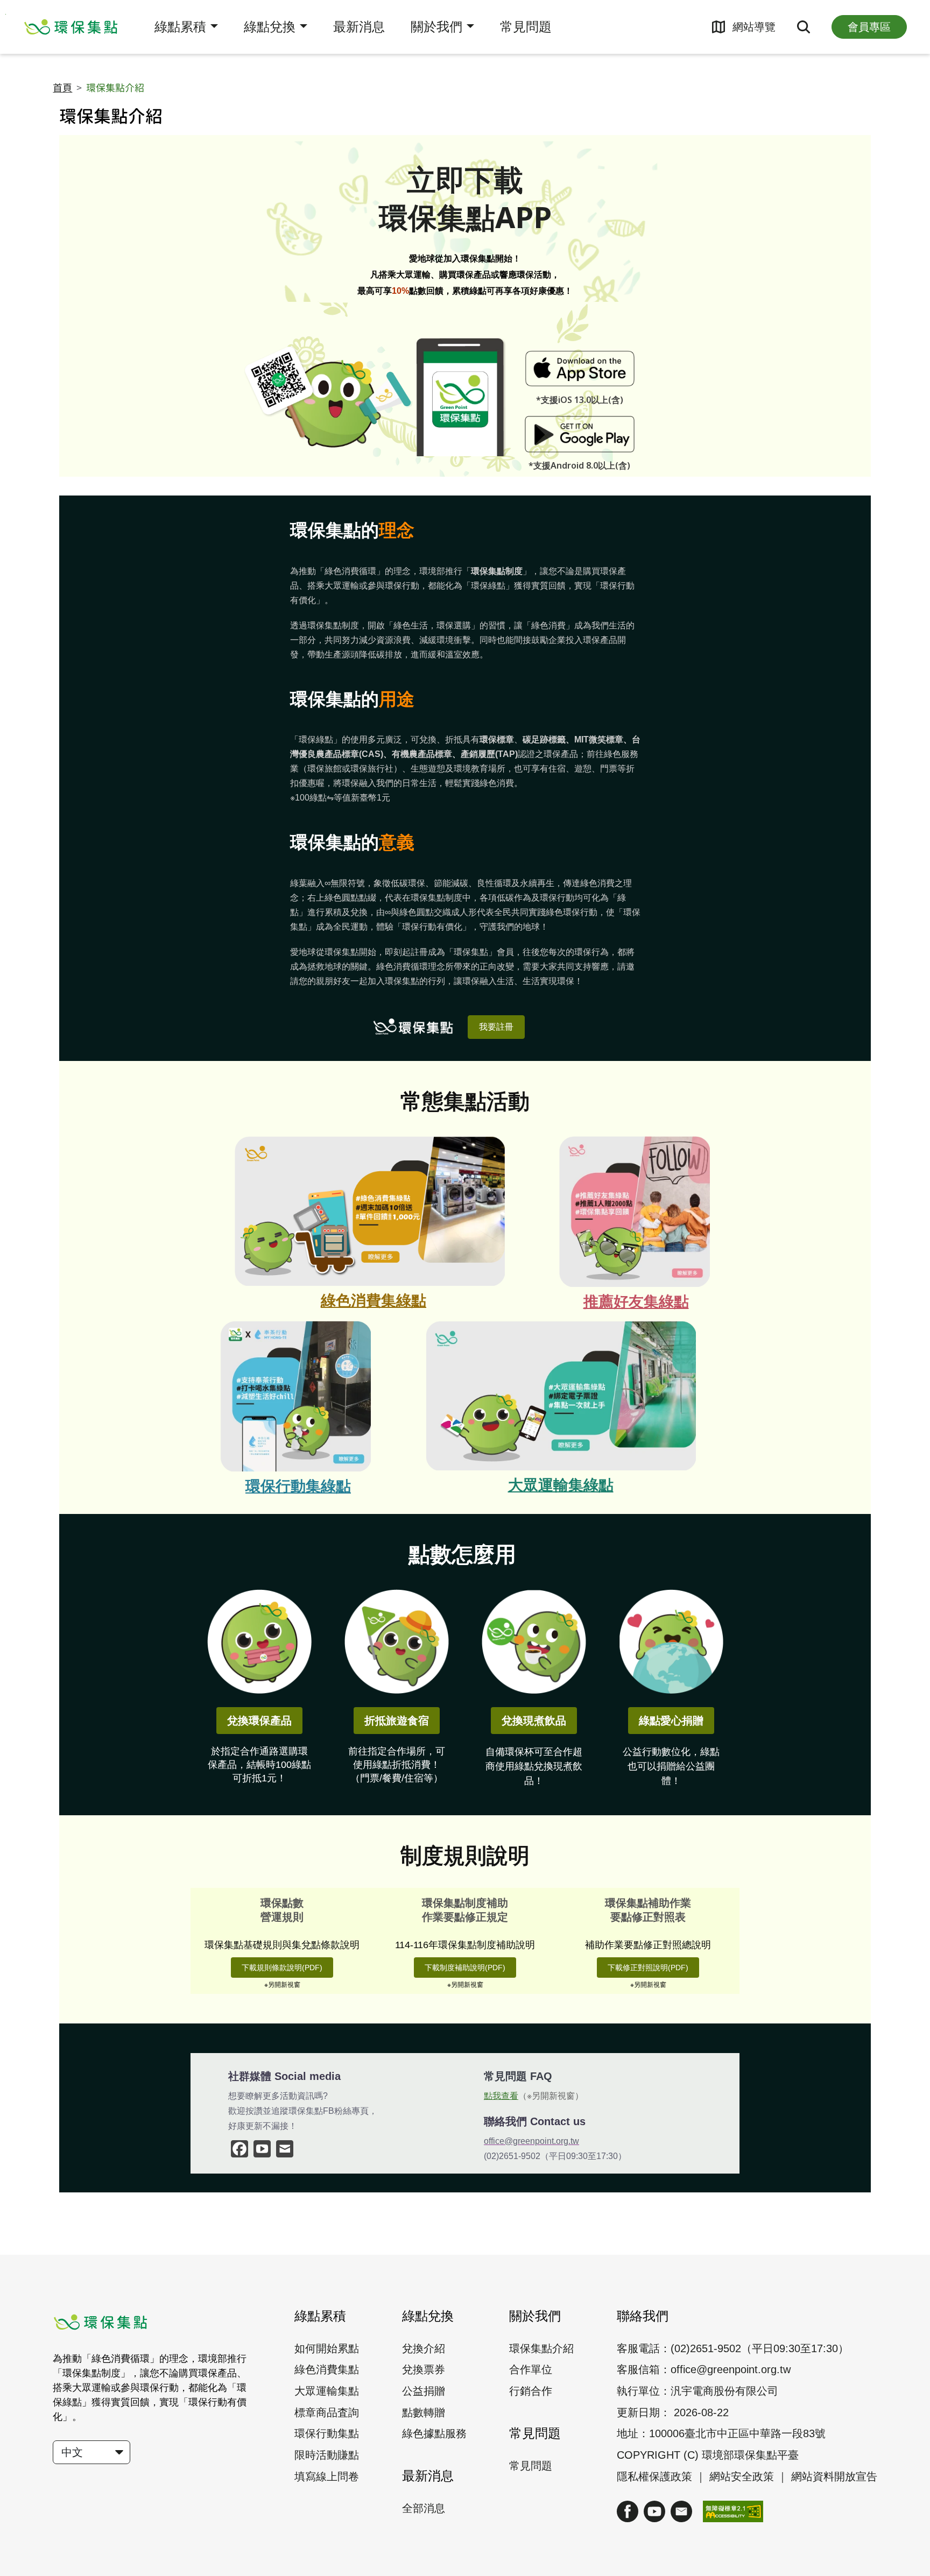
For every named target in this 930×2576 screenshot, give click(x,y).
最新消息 (359, 27)
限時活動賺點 (327, 2455)
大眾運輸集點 (327, 2391)
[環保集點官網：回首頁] (72, 27)
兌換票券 (424, 2369)
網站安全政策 (743, 2476)
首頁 (62, 88)
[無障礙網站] (733, 2511)
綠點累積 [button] (180, 27)
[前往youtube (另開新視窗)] (654, 2511)
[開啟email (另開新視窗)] (681, 2511)
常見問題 (526, 27)
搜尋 (804, 27)
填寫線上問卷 (327, 2476)
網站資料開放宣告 (834, 2476)
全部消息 (424, 2508)
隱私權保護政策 (654, 2476)
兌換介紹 (424, 2348)
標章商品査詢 (327, 2412)
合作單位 (531, 2369)
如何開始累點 (327, 2348)
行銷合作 (531, 2391)
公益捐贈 (424, 2391)
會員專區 (869, 27)
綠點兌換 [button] (270, 27)
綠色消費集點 (327, 2369)
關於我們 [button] (436, 27)
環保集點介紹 (541, 2348)
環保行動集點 (327, 2433)
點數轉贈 (424, 2412)
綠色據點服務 (434, 2433)
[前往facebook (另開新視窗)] (628, 2511)
